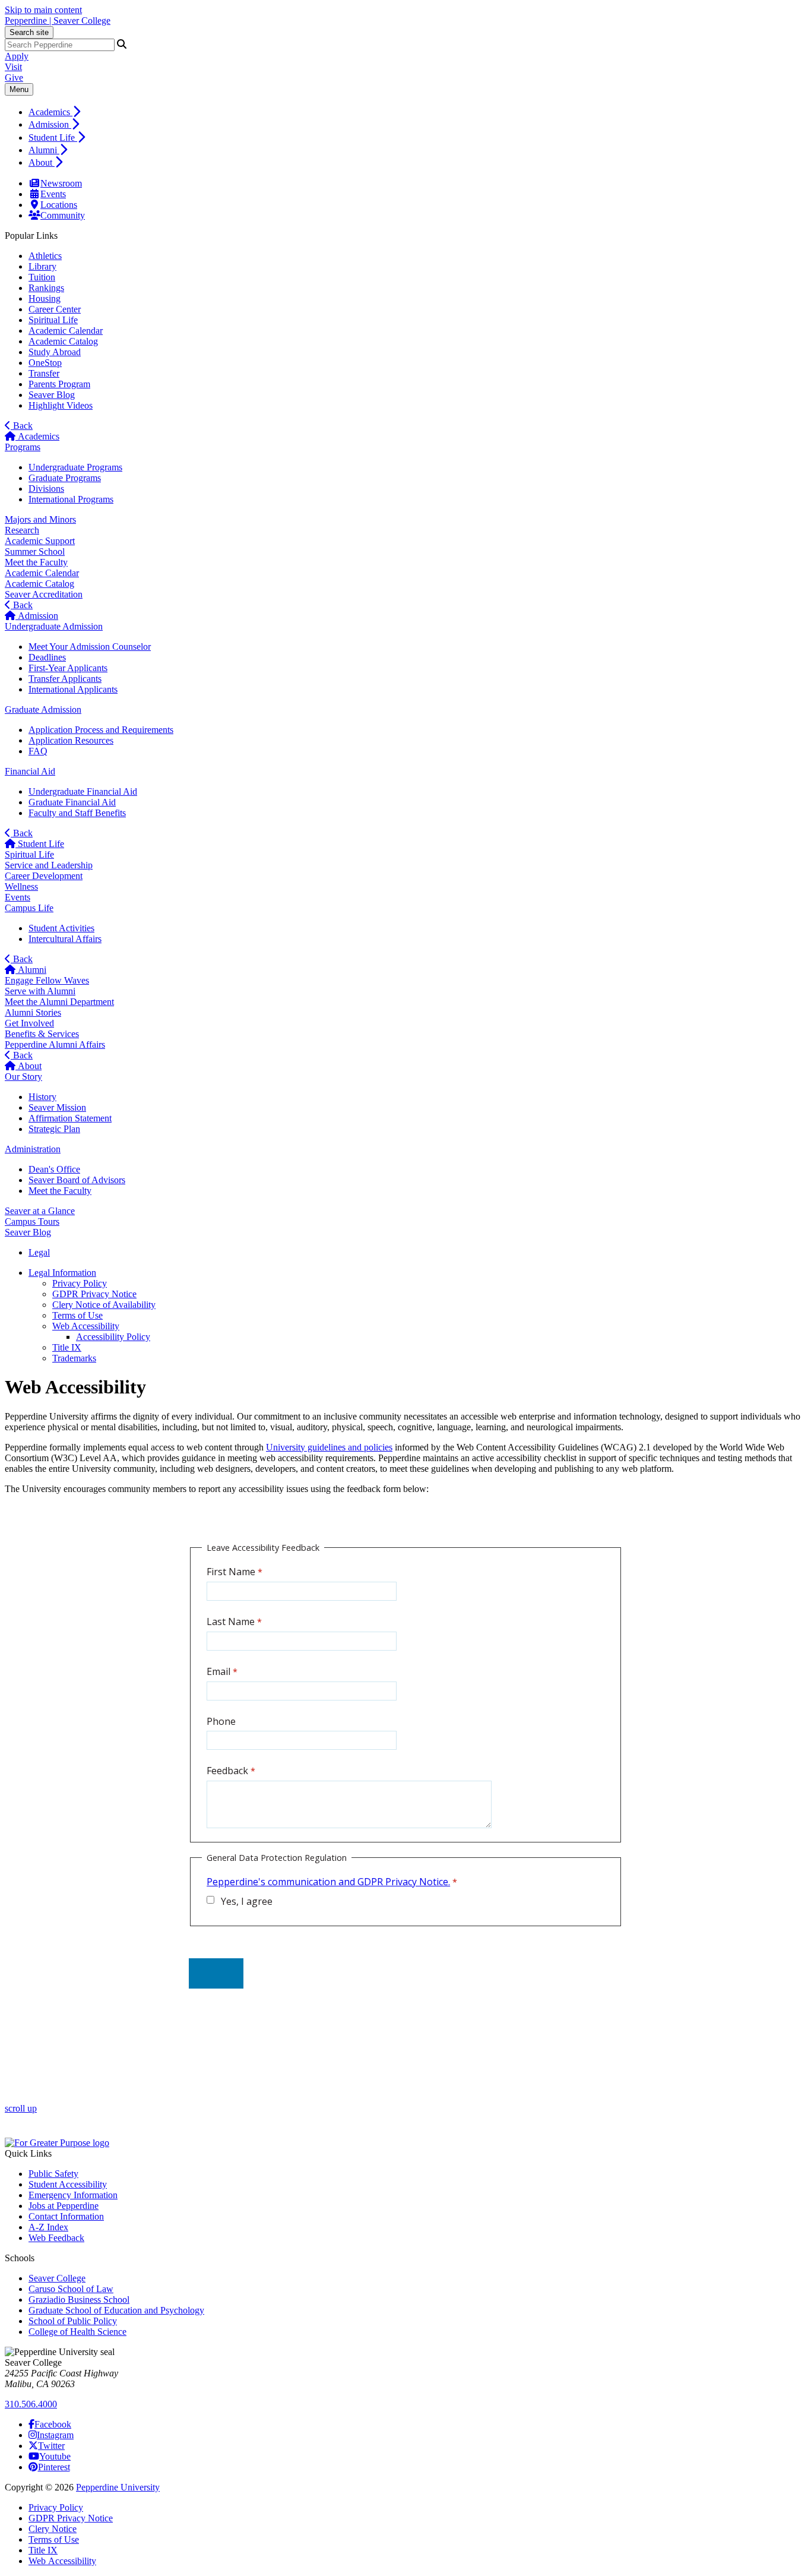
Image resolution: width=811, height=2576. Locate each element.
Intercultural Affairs (65, 939)
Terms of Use (77, 1315)
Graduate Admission (43, 709)
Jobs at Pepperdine (64, 2206)
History (42, 1097)
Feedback (227, 1771)
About (42, 162)
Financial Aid (30, 771)
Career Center (55, 309)
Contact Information (66, 2216)
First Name (231, 1572)
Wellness (21, 886)
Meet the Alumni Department (59, 1002)
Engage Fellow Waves (47, 980)
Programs (23, 447)
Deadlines (47, 657)
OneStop (45, 363)
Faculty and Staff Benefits (77, 813)
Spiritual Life (53, 320)
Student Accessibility (68, 2184)
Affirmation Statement (70, 1118)
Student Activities (61, 928)
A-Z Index (48, 2227)
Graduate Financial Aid (72, 802)
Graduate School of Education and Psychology (116, 2310)
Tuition (42, 277)
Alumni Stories (33, 1012)
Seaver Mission (57, 1107)
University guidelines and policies (329, 1447)
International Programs (71, 499)
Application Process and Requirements (101, 730)
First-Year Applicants (68, 668)
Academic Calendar (66, 331)
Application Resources (71, 740)
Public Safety (53, 2174)
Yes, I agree (246, 1901)
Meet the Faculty (36, 562)
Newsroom (61, 183)
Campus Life (29, 908)
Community (63, 215)
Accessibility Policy (113, 1337)
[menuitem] (417, 111)
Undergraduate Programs (75, 467)
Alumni (44, 150)
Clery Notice (53, 2529)
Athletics (45, 256)
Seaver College (57, 2278)
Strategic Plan (54, 1129)
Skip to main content (43, 10)
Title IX (67, 1347)
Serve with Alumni (40, 991)
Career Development (44, 876)
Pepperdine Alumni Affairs (55, 1044)
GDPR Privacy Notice (94, 1294)
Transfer (44, 373)
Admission (50, 124)
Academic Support (40, 541)
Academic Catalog (63, 341)
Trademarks (74, 1358)
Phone (221, 1721)
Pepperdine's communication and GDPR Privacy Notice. (328, 1882)
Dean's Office (54, 1169)
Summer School (35, 551)
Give (14, 78)
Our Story (23, 1077)
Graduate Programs (65, 478)
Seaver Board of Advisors (77, 1180)
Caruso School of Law (71, 2289)
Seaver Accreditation (44, 594)
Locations (59, 205)
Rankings (46, 288)
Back (22, 426)
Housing (45, 298)
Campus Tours (32, 1221)
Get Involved (29, 1023)
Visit (13, 67)
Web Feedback (56, 2238)
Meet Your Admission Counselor (90, 647)
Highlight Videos (61, 405)
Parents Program (59, 384)
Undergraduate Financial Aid (83, 791)
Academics (50, 112)
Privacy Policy (80, 1283)
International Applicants (73, 689)
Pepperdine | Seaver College (58, 20)
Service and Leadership (49, 865)
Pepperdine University (118, 2487)
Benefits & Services (42, 1034)
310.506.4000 (31, 2404)
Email (218, 1671)
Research (22, 530)
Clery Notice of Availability (104, 1305)
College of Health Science (77, 2332)
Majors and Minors (40, 519)
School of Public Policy (73, 2321)
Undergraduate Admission (54, 626)
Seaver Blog (52, 395)
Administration (33, 1149)
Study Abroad (55, 352)
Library (42, 266)
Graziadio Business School (79, 2300)
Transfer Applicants (65, 679)
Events (53, 194)
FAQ (38, 751)
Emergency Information (73, 2195)
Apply (17, 56)
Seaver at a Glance (40, 1211)
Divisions (46, 489)
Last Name (231, 1622)
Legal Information (62, 1273)
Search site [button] (29, 32)
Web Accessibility (86, 1326)
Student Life (53, 138)
